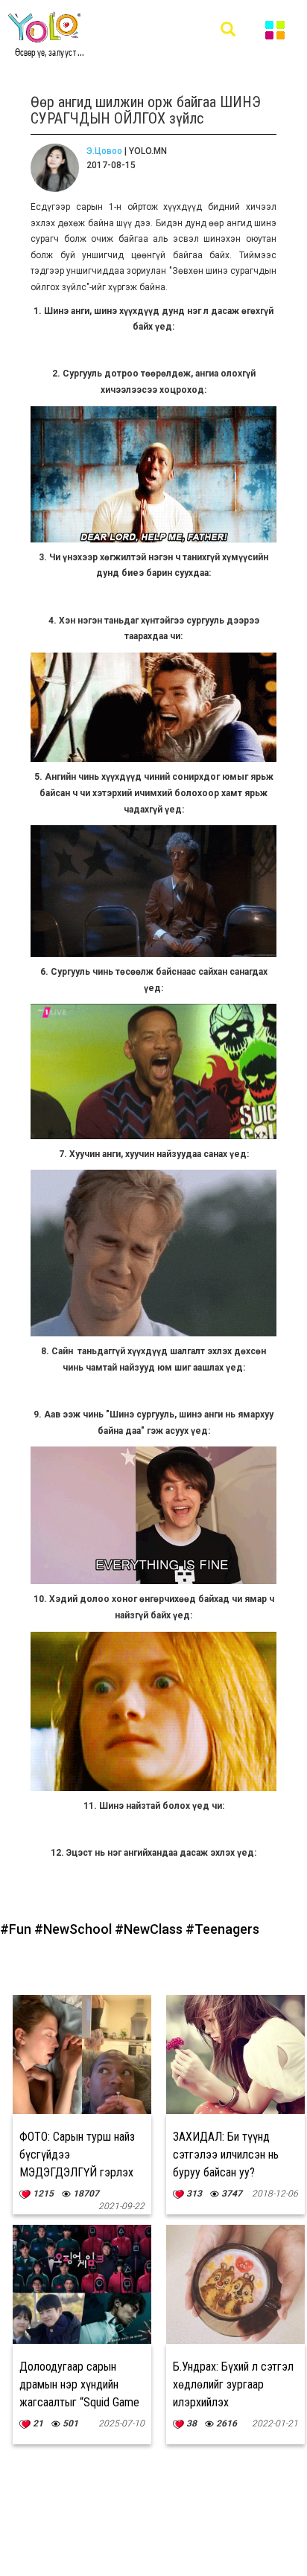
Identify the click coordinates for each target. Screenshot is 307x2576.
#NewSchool (75, 1929)
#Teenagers (222, 1929)
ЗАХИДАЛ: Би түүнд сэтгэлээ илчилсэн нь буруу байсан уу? (226, 2154)
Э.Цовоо (104, 151)
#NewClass (150, 1929)
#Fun (17, 1929)
